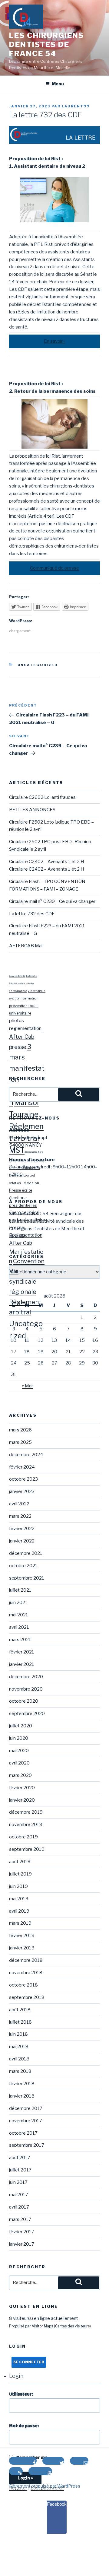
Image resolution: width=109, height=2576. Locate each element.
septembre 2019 (27, 1849)
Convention (29, 1261)
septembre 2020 (27, 1714)
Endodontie (32, 976)
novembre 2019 (26, 1825)
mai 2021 (19, 1615)
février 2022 (22, 1529)
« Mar (27, 1386)
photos (17, 1020)
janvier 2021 (22, 1664)
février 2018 (22, 2084)
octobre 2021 (23, 1566)
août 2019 (20, 1862)
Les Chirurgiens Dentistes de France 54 (46, 44)
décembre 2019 (26, 1812)
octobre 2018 (23, 1985)
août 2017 (20, 2158)
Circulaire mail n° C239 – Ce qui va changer (52, 901)
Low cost (29, 1175)
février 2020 (22, 1788)
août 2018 (20, 2010)
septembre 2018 (27, 1997)
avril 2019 (19, 1911)
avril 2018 (19, 2059)
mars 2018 (20, 2071)
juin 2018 (18, 2034)
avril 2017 (19, 2207)
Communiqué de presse (54, 568)
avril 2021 (19, 1627)
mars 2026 (20, 1430)
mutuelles (38, 1160)
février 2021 (22, 1652)
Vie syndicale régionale (23, 1281)
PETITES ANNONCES (32, 810)
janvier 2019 (22, 1948)
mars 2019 (20, 1923)
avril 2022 (19, 1504)
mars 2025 (20, 1442)
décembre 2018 (26, 1960)
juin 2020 (19, 1738)
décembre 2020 (26, 1677)
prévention (18, 1006)
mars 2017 (20, 2219)
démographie (18, 991)
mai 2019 (19, 1899)
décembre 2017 (26, 2108)
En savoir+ (55, 341)
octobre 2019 (23, 1837)
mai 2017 (19, 2195)
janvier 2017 (22, 2244)
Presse (17, 1228)
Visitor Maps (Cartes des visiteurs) (61, 2326)
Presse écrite (21, 1190)
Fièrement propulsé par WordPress (45, 2486)
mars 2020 (20, 1775)
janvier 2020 (22, 1800)
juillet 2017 (20, 2170)
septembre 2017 (27, 2145)
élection (15, 998)
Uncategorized (38, 665)
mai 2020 (19, 1751)
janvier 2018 (22, 2096)
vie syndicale (37, 991)
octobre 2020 (24, 1701)
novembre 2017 (26, 2121)
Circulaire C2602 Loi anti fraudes (42, 797)
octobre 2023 (23, 1479)
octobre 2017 (23, 2133)
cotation (30, 984)
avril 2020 (19, 1763)
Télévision (30, 1183)
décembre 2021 (26, 1553)
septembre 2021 (27, 1578)
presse (18, 1047)
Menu (58, 84)
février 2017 (22, 2232)
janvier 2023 (22, 1491)
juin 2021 (18, 1602)
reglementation (25, 1028)
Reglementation (26, 1235)
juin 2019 (18, 1886)
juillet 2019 (20, 1874)
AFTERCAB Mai (26, 946)
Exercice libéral (24, 1212)
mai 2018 (19, 2047)
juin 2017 (18, 2182)
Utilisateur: (21, 2394)
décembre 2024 (26, 1455)
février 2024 (22, 1467)
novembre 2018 (26, 1973)
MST (17, 1150)
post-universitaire (27, 1220)
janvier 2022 (22, 1541)
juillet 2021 (20, 1590)
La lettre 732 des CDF (32, 914)
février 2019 (22, 1936)
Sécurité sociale (17, 984)
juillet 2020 (21, 1726)
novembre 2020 (26, 1689)
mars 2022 (20, 1516)
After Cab (22, 1037)
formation (30, 998)
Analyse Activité (17, 976)
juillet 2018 (20, 2022)
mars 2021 (20, 1640)
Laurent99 (76, 106)
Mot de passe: (24, 2426)
